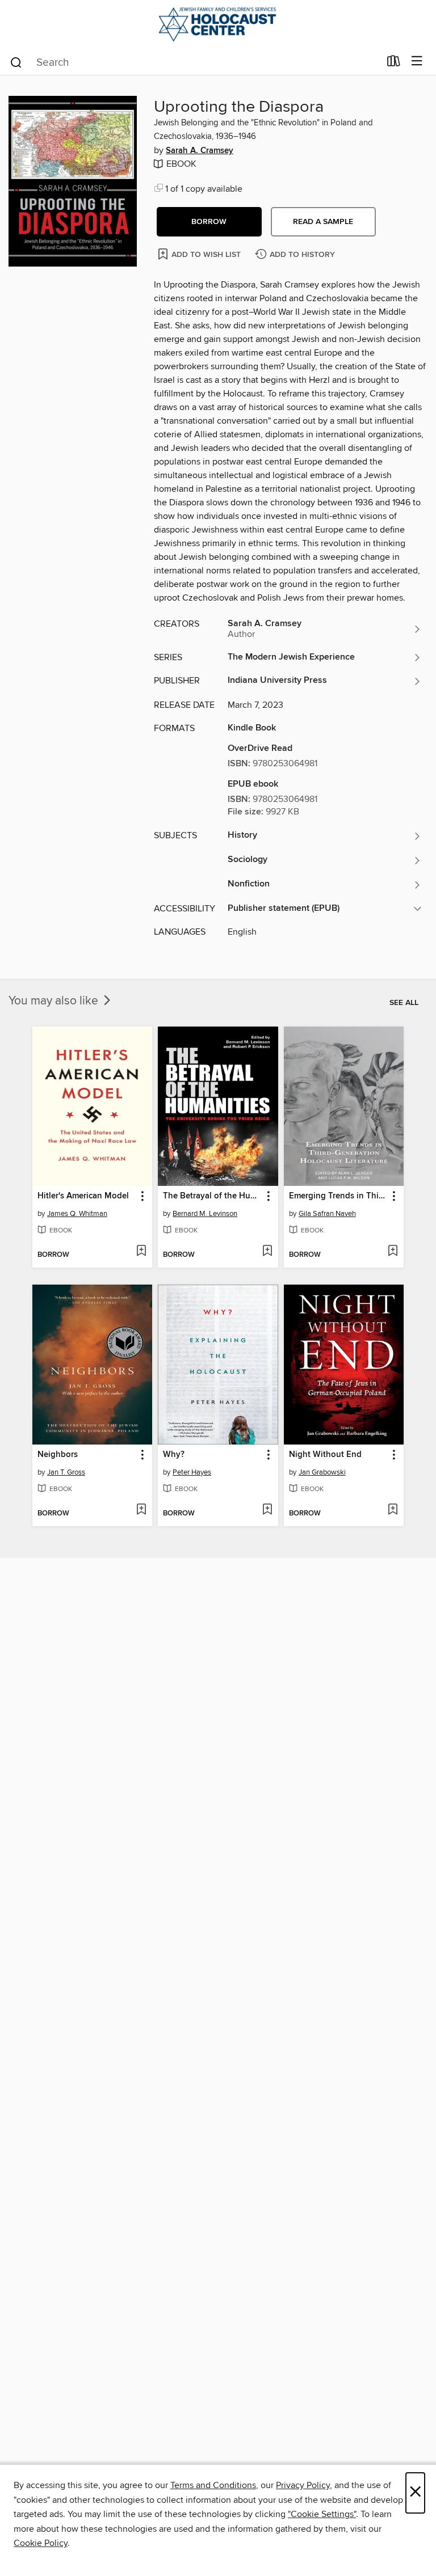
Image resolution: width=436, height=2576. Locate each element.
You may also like (55, 1001)
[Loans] (394, 64)
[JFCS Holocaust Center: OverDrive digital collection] (218, 24)
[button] (209, 222)
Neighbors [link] (58, 1455)
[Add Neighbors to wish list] (141, 1510)
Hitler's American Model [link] (83, 1196)
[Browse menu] (417, 62)
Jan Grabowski (322, 1472)
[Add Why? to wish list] (267, 1510)
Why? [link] (174, 1455)
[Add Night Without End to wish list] (393, 1510)
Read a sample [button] (323, 222)
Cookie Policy (41, 2543)
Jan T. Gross (66, 1472)
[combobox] (194, 62)
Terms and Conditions (213, 2485)
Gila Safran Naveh (327, 1214)
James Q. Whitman (77, 1214)
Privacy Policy (303, 2485)
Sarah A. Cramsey (200, 151)
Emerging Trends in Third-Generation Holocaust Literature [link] (338, 1196)
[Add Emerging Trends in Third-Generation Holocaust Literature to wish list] (393, 1252)
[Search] (16, 62)
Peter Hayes (192, 1472)
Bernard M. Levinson (205, 1214)
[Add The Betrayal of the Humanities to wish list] (267, 1252)
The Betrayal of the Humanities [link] (212, 1196)
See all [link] (404, 1003)
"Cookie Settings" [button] (322, 2514)
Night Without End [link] (325, 1455)
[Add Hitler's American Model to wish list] (141, 1252)
